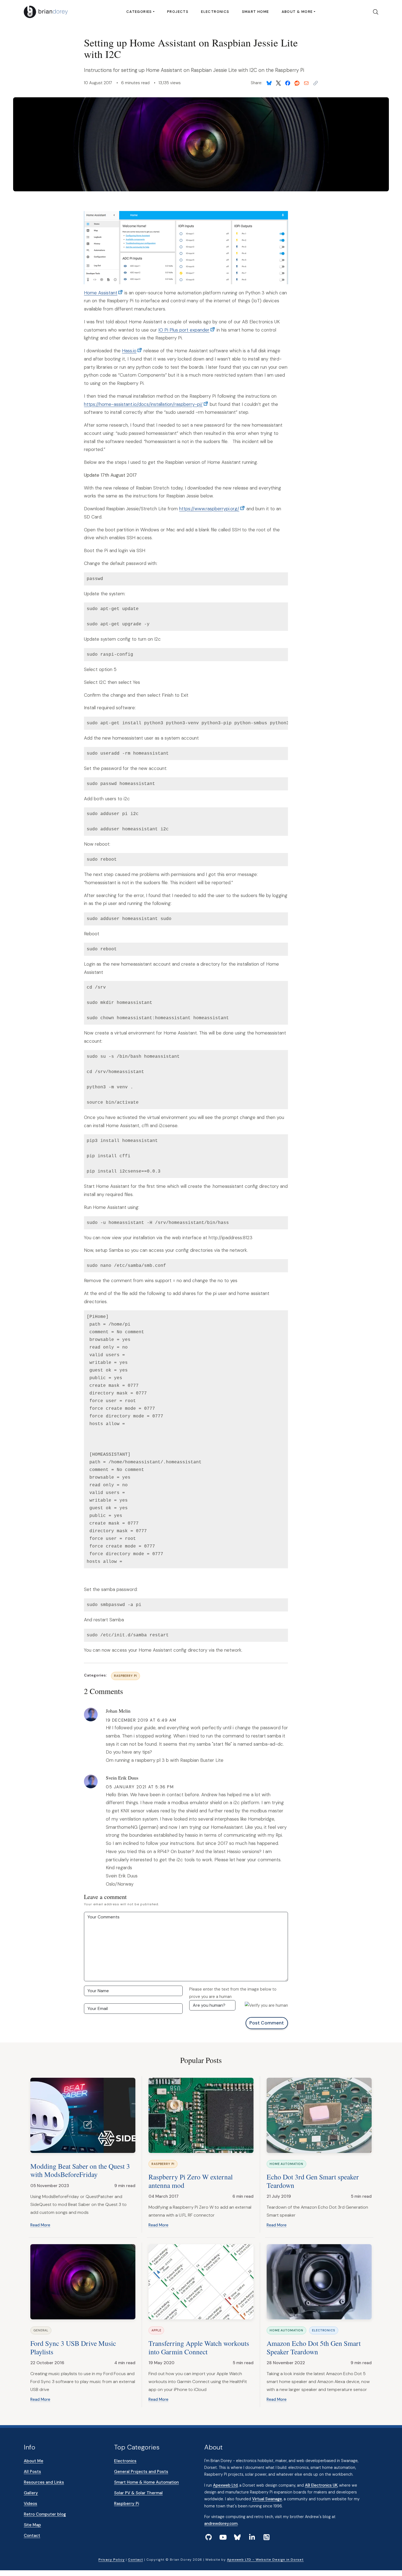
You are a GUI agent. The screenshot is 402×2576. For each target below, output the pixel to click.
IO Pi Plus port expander (184, 330)
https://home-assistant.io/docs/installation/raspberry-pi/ (143, 404)
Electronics (215, 12)
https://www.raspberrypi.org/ (209, 509)
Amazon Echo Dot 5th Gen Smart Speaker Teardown (314, 2347)
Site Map (32, 2525)
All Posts (32, 2472)
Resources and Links (44, 2482)
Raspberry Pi (126, 1676)
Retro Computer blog (45, 2514)
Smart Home (256, 12)
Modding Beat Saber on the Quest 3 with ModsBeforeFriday (80, 2170)
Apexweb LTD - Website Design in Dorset (265, 2560)
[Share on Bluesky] (269, 83)
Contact (32, 2536)
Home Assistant (101, 293)
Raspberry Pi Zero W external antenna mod (191, 2181)
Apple (156, 2330)
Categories (139, 12)
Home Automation (286, 2164)
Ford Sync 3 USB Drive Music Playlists (73, 2347)
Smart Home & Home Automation (146, 2482)
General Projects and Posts (141, 2472)
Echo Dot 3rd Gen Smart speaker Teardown (313, 2181)
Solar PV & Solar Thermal (138, 2493)
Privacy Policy (112, 2560)
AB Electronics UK (321, 2485)
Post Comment (267, 2023)
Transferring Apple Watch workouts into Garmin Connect (199, 2347)
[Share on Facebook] (288, 83)
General (41, 2330)
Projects (178, 12)
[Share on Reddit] (297, 83)
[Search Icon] (374, 12)
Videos (30, 2504)
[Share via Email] (306, 83)
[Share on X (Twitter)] (278, 83)
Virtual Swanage (267, 2499)
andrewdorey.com (221, 2524)
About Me (33, 2461)
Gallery (31, 2493)
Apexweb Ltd (225, 2485)
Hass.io (129, 351)
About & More (297, 12)
